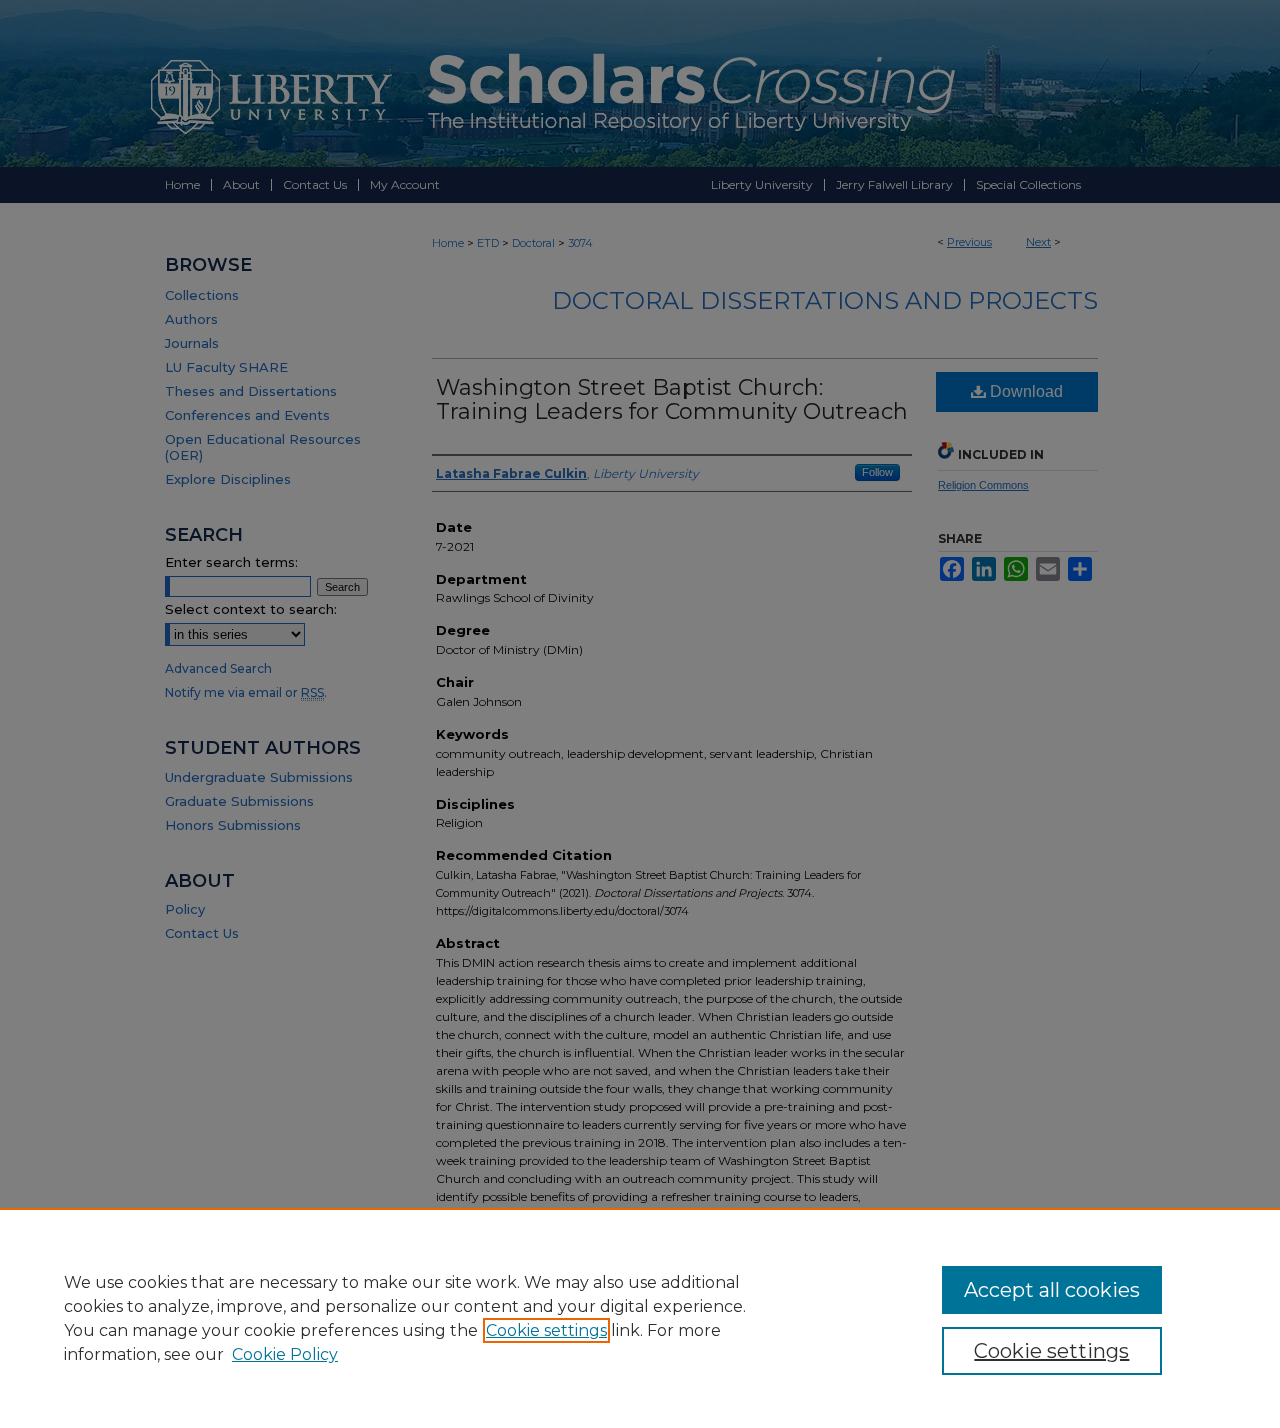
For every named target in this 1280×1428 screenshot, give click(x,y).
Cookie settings (546, 1330)
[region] (640, 1318)
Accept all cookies (1052, 1290)
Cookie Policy (285, 1354)
